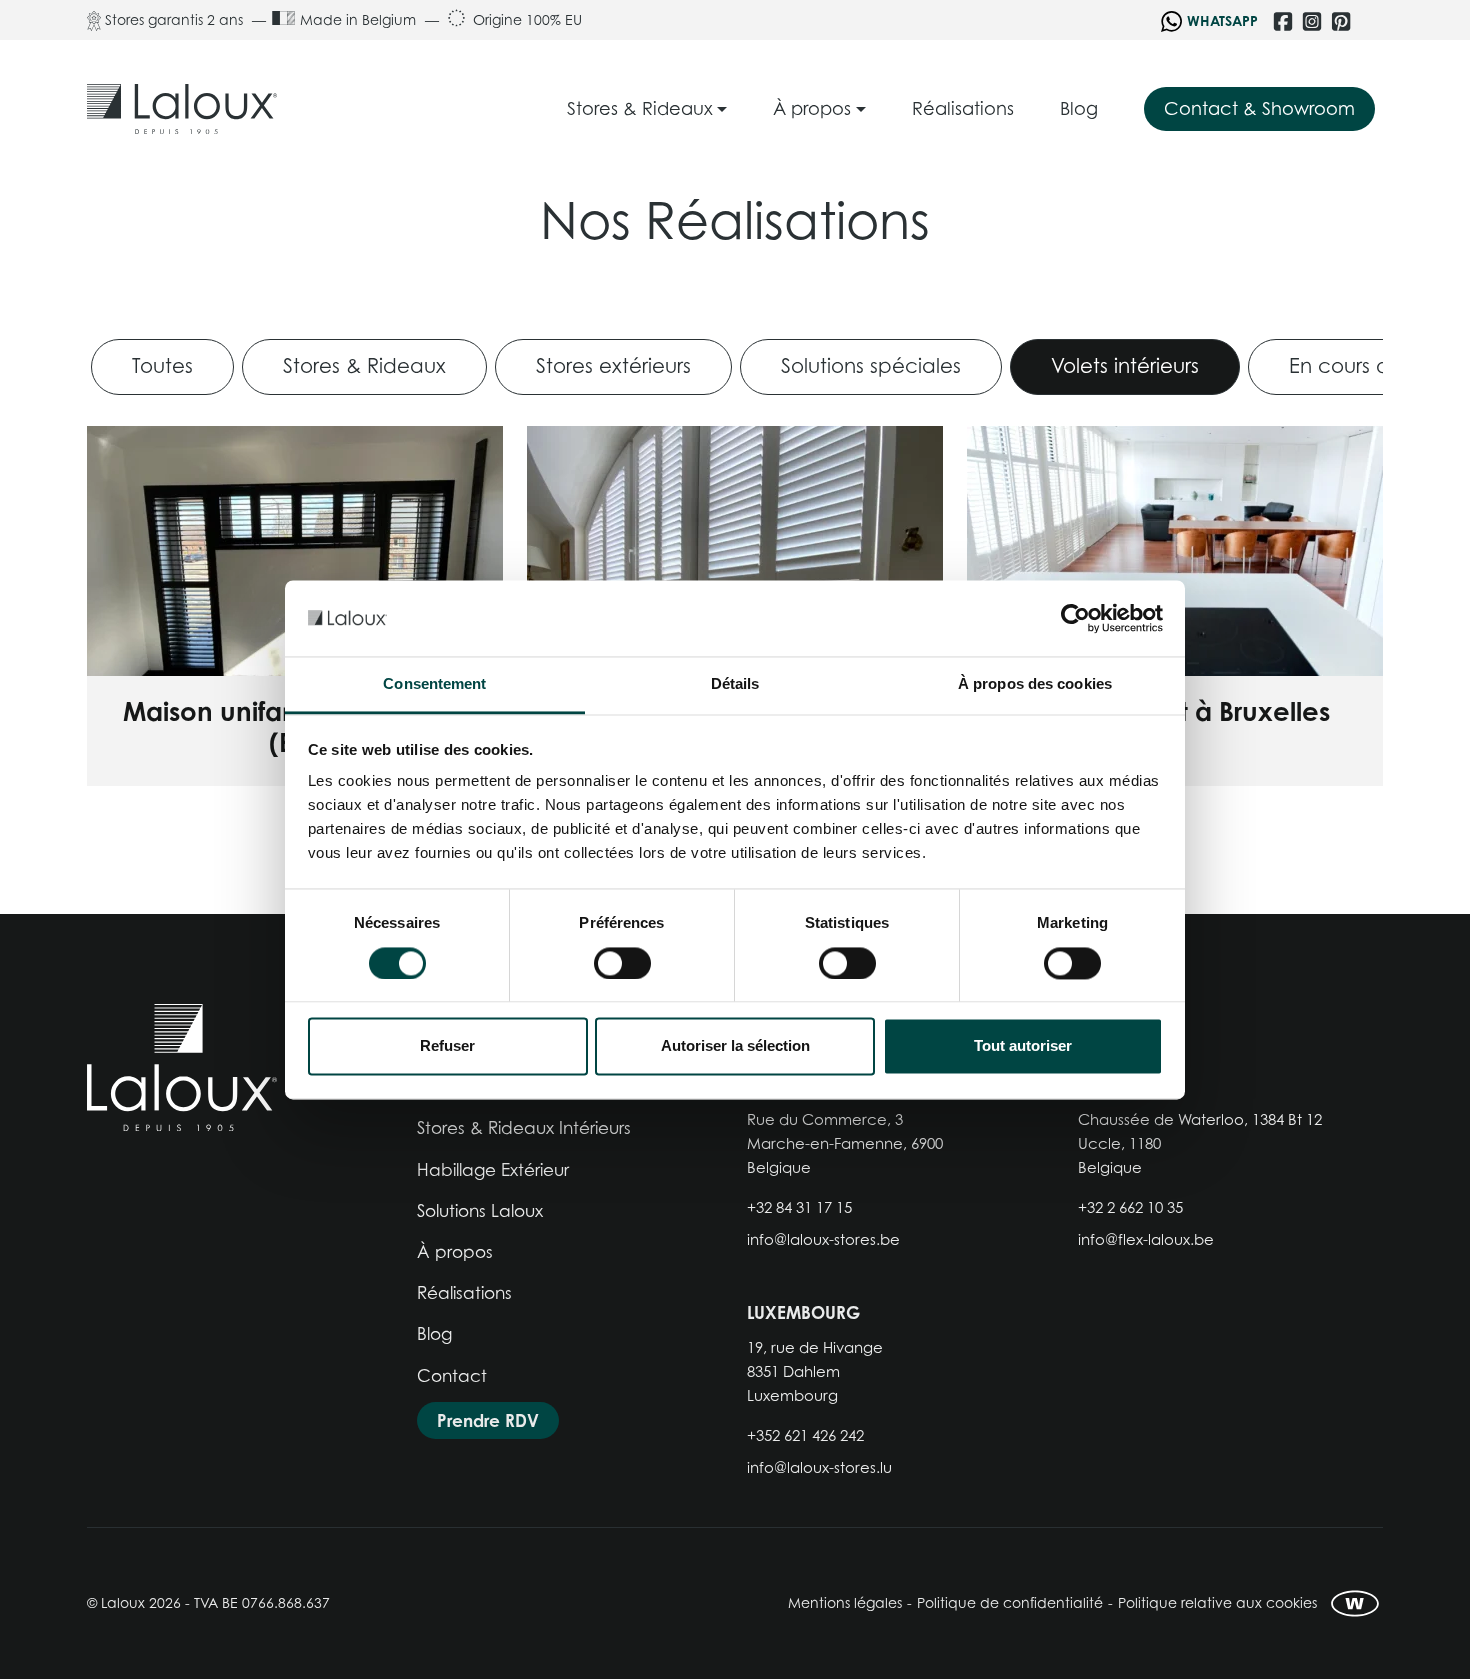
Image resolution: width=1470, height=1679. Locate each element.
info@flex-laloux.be (1146, 1239)
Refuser (447, 1046)
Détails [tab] (735, 684)
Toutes (162, 366)
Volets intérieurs (1125, 366)
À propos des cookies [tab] (1035, 684)
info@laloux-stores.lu (819, 1467)
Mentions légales (845, 1602)
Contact (452, 1376)
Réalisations (464, 1293)
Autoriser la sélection (735, 1046)
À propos (455, 1252)
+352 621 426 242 (805, 1435)
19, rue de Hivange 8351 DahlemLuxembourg (815, 1371)
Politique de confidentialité (1010, 1602)
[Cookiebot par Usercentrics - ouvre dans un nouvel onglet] (1075, 618)
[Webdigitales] (1355, 1603)
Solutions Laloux (480, 1211)
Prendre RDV (488, 1420)
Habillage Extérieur (493, 1170)
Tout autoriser (1023, 1046)
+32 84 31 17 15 (799, 1207)
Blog (434, 1334)
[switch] (622, 963)
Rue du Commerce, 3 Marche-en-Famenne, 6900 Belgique (845, 1143)
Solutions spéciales (871, 366)
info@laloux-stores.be (823, 1239)
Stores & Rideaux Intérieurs (524, 1128)
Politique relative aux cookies (1217, 1602)
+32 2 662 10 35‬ (1130, 1207)
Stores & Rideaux (364, 366)
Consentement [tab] (434, 684)
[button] (647, 109)
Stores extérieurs (613, 366)
